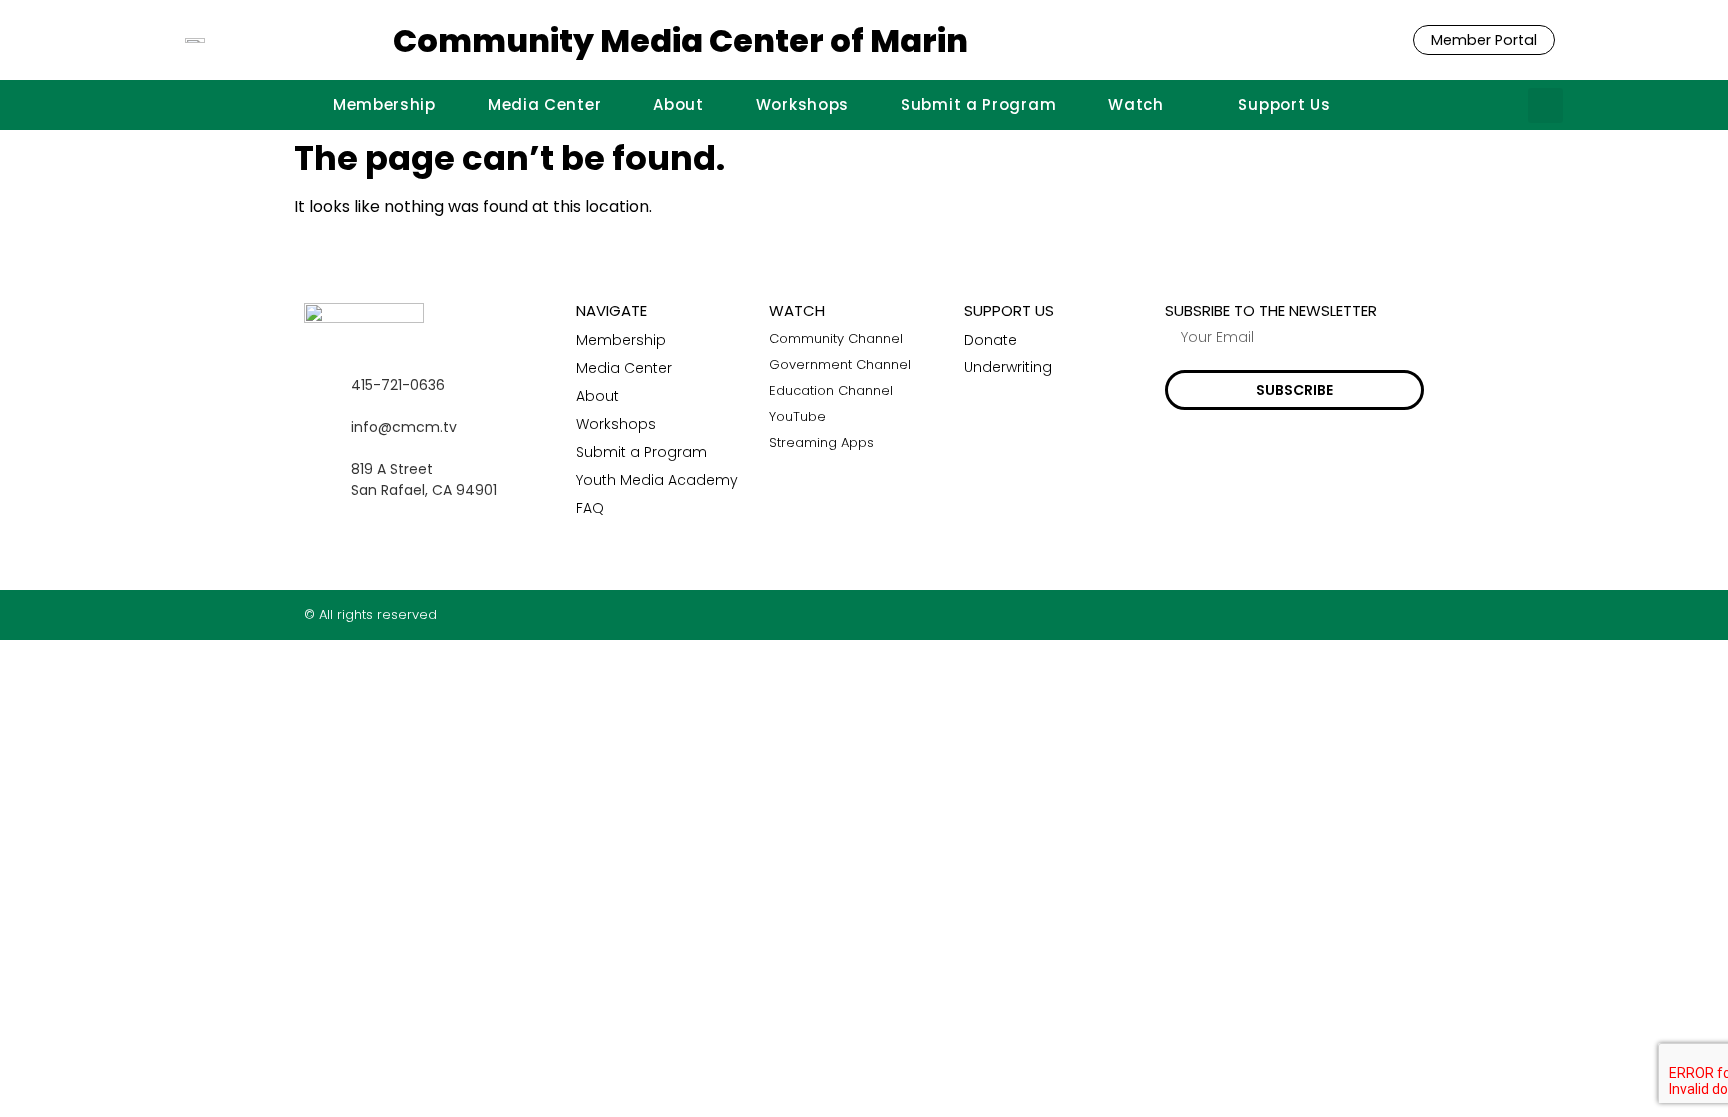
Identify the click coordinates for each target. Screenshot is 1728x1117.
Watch (1136, 104)
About (678, 104)
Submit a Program (978, 104)
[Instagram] (1377, 614)
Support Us (1284, 104)
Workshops (802, 104)
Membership (384, 104)
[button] (1545, 105)
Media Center (544, 104)
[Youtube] (1416, 614)
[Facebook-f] (1338, 614)
